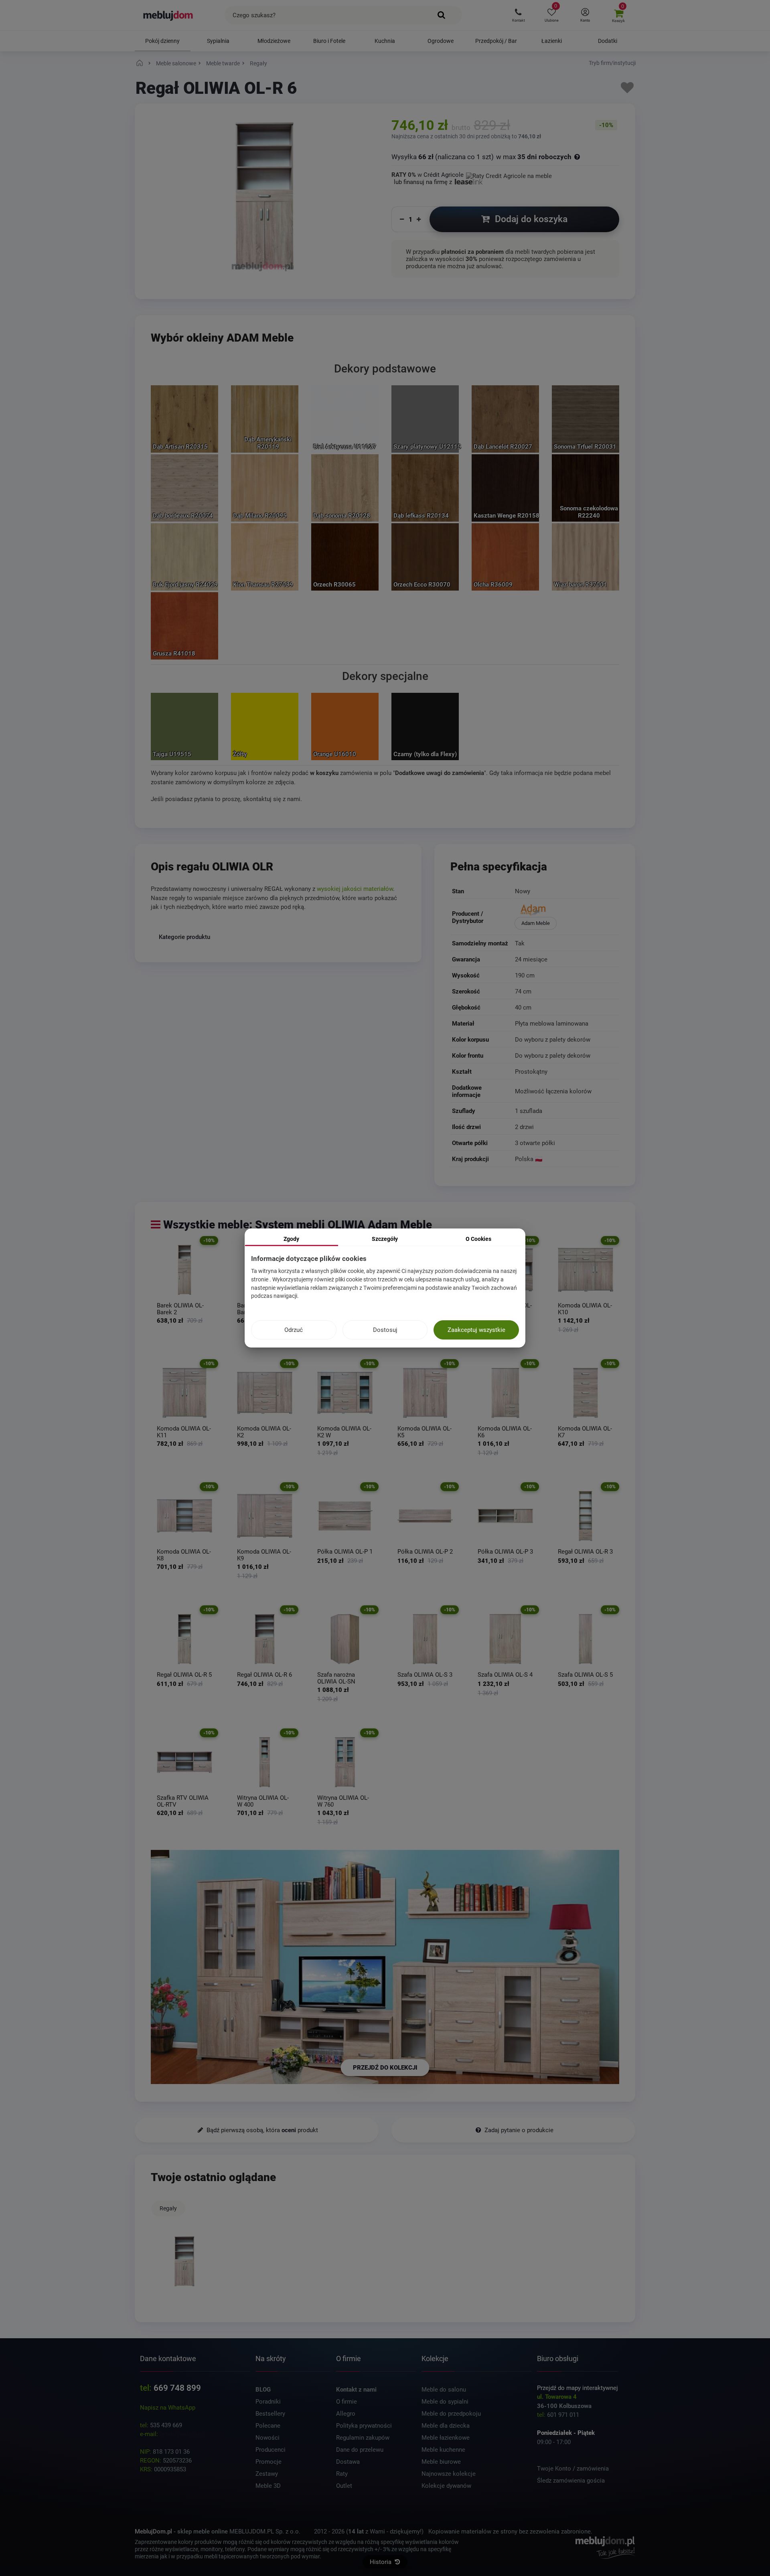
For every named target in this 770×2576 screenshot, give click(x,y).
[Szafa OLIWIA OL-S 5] (586, 1639)
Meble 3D (268, 2486)
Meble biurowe (441, 2462)
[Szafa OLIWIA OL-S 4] (505, 1639)
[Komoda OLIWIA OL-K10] (586, 1270)
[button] (518, 15)
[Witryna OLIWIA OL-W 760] (345, 1762)
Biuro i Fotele (329, 41)
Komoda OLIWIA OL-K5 (425, 1432)
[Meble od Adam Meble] (566, 911)
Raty (342, 2474)
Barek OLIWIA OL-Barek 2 (180, 1309)
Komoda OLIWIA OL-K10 (585, 1309)
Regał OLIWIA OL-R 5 (184, 1675)
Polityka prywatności (364, 2426)
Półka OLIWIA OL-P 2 (425, 1552)
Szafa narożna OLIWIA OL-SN (336, 1678)
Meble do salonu (444, 2390)
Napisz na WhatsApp (168, 2408)
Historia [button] (381, 2562)
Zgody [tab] (291, 1239)
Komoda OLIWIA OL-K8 (184, 1555)
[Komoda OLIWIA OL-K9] (265, 1516)
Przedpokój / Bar (496, 41)
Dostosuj (385, 1330)
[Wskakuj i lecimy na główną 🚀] (141, 63)
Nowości (267, 2438)
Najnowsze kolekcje (449, 2474)
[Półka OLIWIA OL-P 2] (425, 1516)
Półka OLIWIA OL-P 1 (345, 1552)
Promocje (268, 2462)
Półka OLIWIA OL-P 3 (505, 1552)
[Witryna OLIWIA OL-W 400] (265, 1762)
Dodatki (608, 41)
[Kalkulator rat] (509, 175)
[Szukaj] (442, 15)
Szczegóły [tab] (385, 1239)
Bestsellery (270, 2414)
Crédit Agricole (444, 175)
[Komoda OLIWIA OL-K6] (505, 1393)
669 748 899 (177, 2388)
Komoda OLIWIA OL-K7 (585, 1432)
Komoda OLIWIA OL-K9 (264, 1555)
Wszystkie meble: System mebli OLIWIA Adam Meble (298, 1225)
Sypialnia (218, 41)
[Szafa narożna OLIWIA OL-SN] (345, 1639)
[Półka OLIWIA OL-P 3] (505, 1516)
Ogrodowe (441, 41)
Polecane (268, 2426)
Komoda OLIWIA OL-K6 (505, 1432)
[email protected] (182, 2434)
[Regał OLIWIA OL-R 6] (265, 1639)
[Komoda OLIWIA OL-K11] (184, 1393)
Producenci (271, 2450)
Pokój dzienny (162, 41)
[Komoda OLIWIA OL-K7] (586, 1393)
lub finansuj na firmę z (424, 182)
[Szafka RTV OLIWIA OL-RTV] (184, 1762)
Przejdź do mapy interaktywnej (577, 2388)
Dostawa (348, 2462)
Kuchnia (385, 41)
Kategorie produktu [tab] (184, 937)
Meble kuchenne (443, 2450)
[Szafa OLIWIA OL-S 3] (425, 1639)
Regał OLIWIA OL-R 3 (585, 1552)
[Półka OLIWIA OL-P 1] (345, 1516)
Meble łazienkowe (446, 2438)
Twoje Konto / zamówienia (573, 2469)
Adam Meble (536, 923)
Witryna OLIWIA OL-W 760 (343, 1801)
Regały (168, 2208)
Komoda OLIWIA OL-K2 (264, 1432)
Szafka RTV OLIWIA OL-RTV (183, 1801)
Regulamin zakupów (363, 2438)
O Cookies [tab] (478, 1239)
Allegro (346, 2414)
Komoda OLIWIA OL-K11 (184, 1432)
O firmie (346, 2402)
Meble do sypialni (445, 2402)
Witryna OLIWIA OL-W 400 (263, 1801)
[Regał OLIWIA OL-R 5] (184, 1639)
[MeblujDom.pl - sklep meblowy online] (168, 15)
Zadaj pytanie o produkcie (518, 2130)
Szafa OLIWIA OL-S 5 (585, 1675)
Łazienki (552, 41)
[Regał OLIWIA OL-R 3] (586, 1516)
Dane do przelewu (360, 2450)
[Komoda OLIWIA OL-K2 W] (345, 1393)
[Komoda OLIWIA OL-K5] (425, 1393)
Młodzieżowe (274, 41)
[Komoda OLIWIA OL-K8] (184, 1516)
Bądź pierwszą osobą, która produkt (261, 2130)
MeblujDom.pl (153, 2531)
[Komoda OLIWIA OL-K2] (265, 1393)
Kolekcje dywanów (446, 2486)
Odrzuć (294, 1330)
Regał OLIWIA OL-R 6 (264, 1675)
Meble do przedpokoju (451, 2414)
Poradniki (268, 2402)
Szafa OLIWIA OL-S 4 (505, 1675)
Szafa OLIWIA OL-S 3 (425, 1675)
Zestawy (267, 2474)
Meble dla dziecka (446, 2426)
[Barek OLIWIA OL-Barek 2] (184, 1270)
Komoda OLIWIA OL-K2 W (344, 1432)
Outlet (344, 2486)
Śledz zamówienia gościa (571, 2481)
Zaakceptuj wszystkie (476, 1330)
